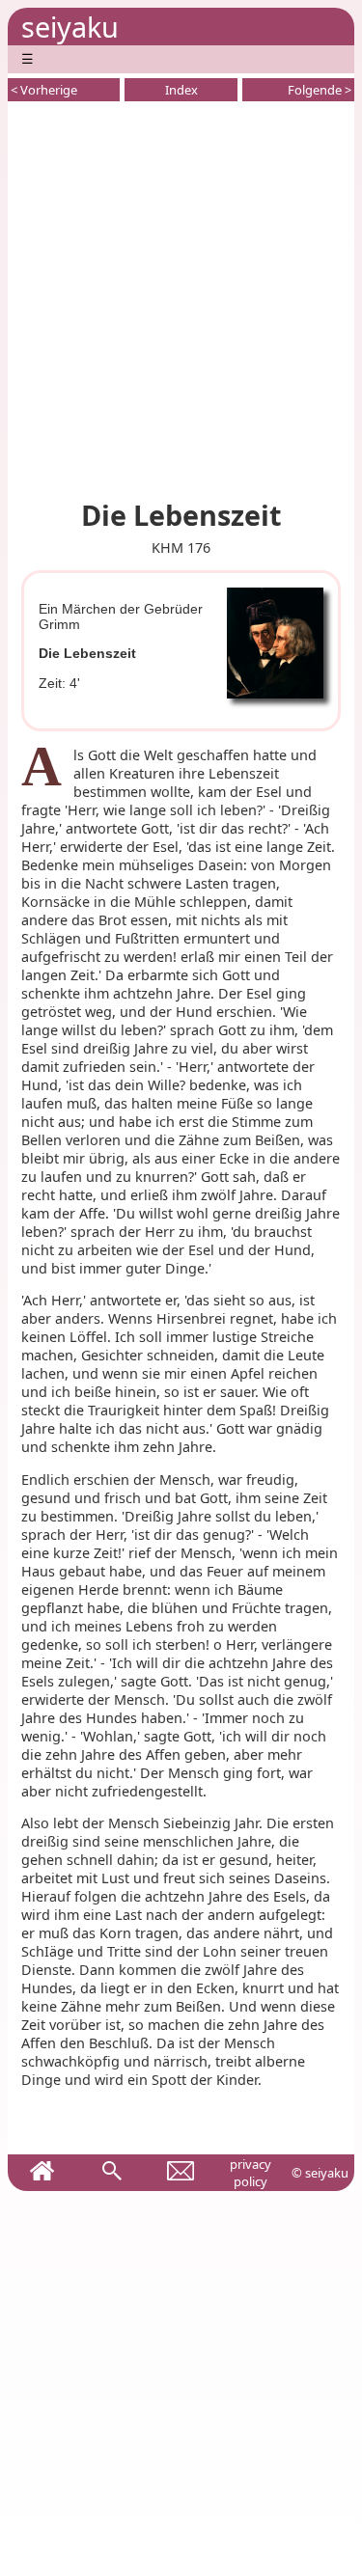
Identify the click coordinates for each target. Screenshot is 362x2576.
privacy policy (251, 2173)
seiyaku (70, 27)
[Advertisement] (181, 297)
